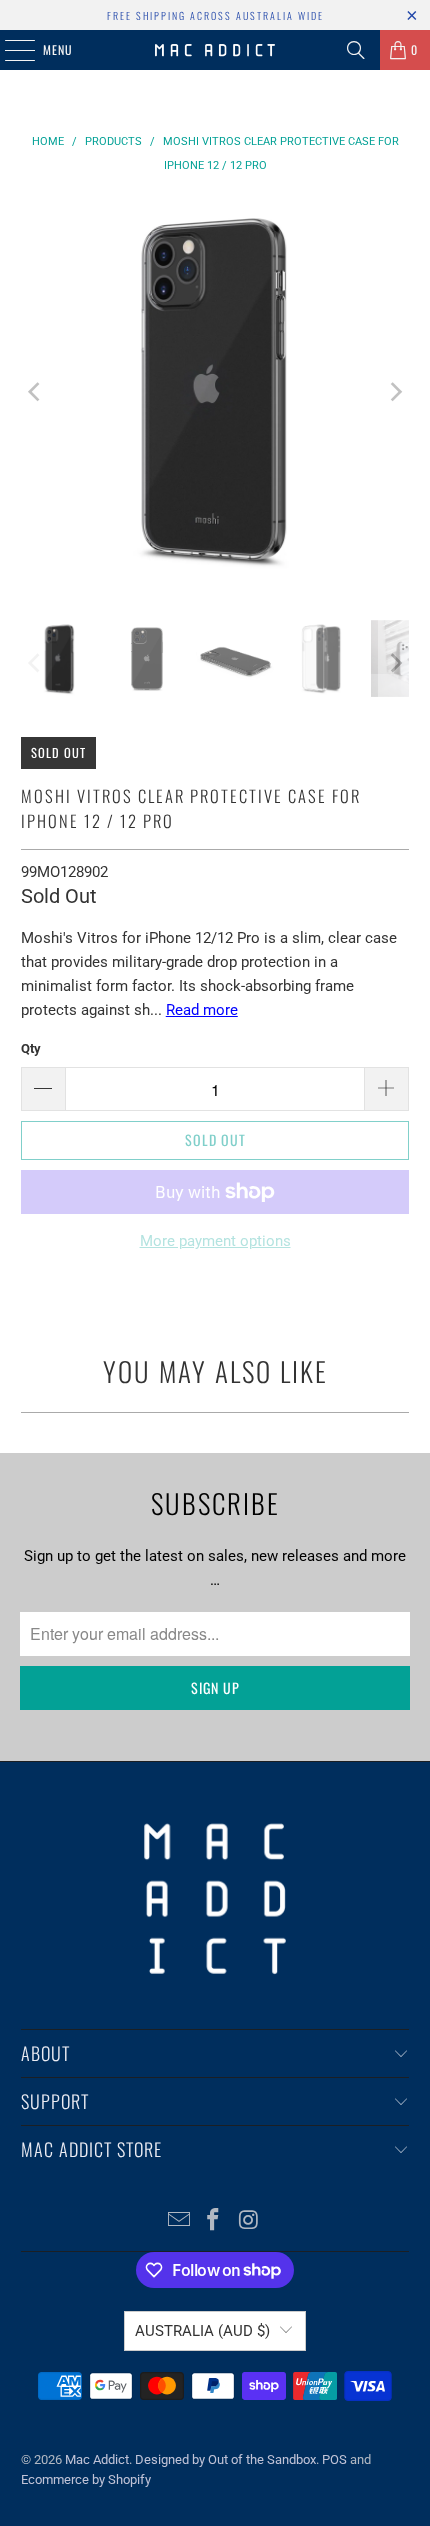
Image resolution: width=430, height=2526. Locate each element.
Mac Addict (97, 2459)
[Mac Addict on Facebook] (214, 2221)
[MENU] (9, 50)
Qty (31, 1048)
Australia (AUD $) (202, 2331)
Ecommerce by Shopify (86, 2479)
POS (334, 2459)
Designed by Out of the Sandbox (225, 2459)
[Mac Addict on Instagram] (249, 2221)
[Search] (356, 50)
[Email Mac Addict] (179, 2221)
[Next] (394, 392)
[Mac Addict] (215, 50)
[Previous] (36, 392)
